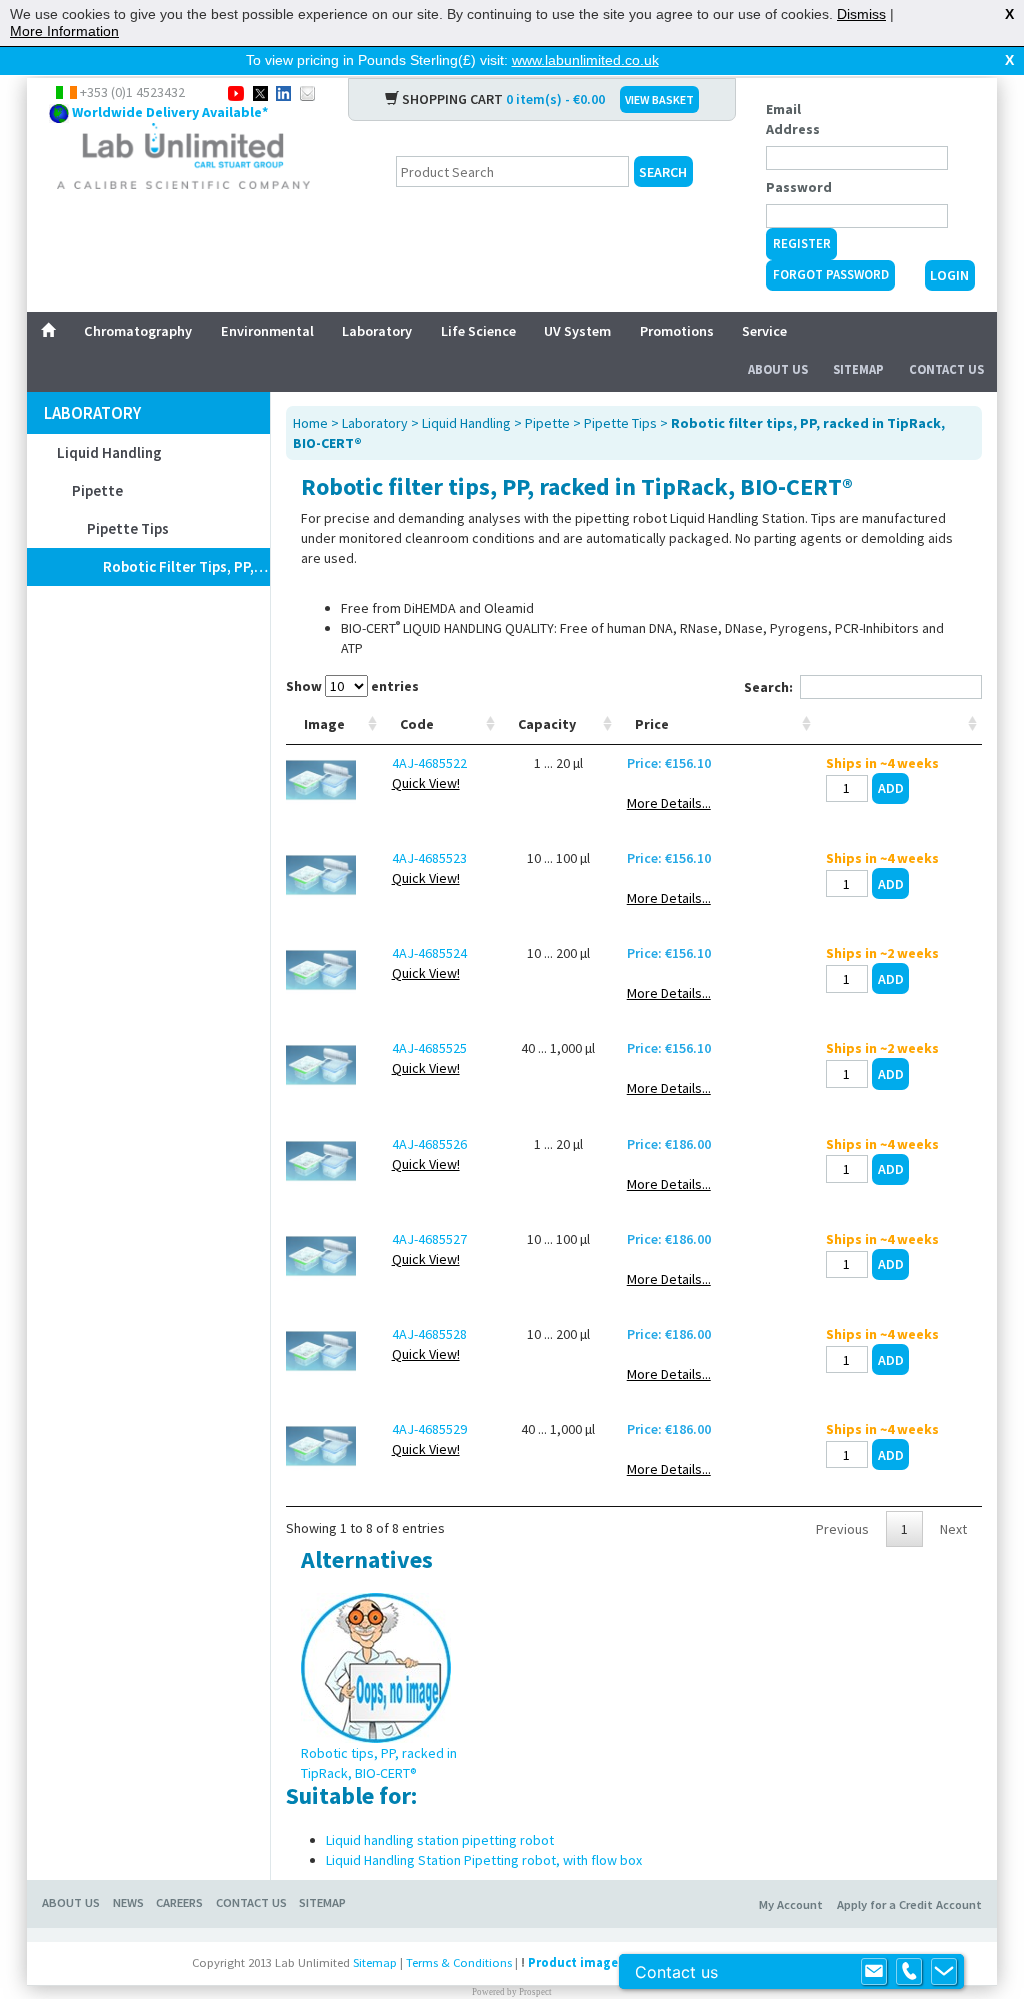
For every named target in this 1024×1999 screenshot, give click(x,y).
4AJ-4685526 (429, 1144)
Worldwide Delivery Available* (170, 112)
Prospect (535, 1992)
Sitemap (858, 369)
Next (953, 1529)
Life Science (478, 331)
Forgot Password (831, 274)
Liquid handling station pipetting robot (440, 1840)
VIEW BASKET (659, 99)
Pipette (97, 490)
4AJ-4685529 (429, 1429)
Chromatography (138, 331)
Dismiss (861, 14)
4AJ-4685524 (429, 953)
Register (802, 243)
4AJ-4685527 (429, 1239)
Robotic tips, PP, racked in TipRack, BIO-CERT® (379, 1763)
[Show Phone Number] (909, 1972)
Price (652, 724)
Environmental (267, 331)
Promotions (677, 331)
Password (799, 187)
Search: (768, 687)
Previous (842, 1529)
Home (310, 423)
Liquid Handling (109, 452)
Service (764, 331)
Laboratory (377, 331)
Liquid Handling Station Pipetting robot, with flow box (484, 1860)
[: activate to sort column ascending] (899, 724)
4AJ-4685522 (429, 763)
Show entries (352, 686)
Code (417, 724)
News (128, 1902)
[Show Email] (874, 1972)
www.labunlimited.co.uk (585, 60)
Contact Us (946, 369)
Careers (179, 1902)
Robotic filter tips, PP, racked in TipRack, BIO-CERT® (186, 566)
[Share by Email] (307, 92)
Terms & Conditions (459, 1962)
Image (324, 724)
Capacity (547, 724)
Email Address (793, 119)
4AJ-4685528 (429, 1334)
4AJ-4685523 (429, 858)
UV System (577, 331)
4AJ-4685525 (429, 1048)
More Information (64, 31)
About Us (778, 369)
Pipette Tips (128, 528)
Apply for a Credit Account (909, 1904)
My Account (791, 1904)
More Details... (669, 803)
